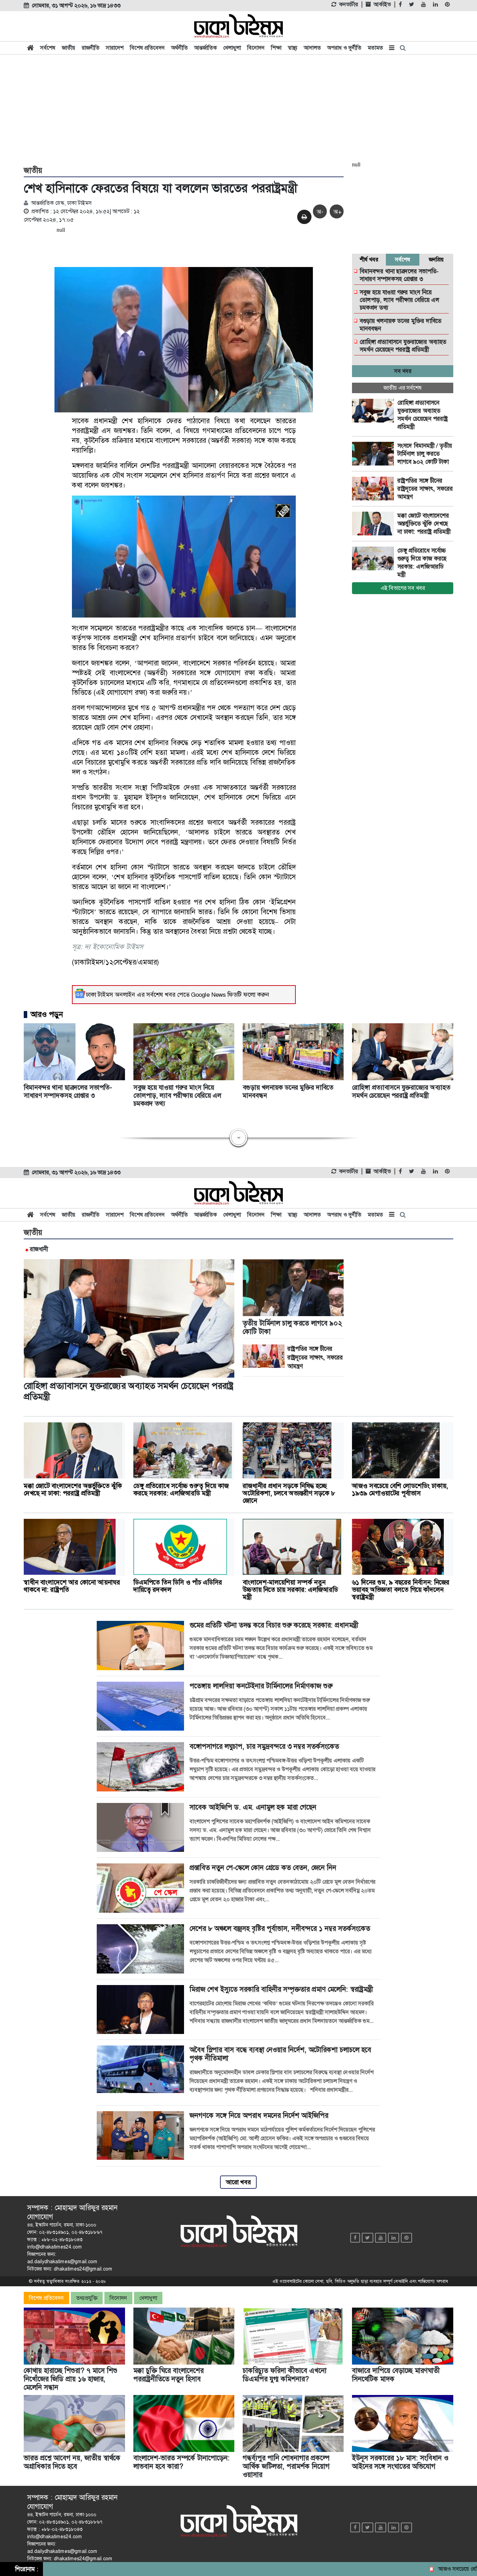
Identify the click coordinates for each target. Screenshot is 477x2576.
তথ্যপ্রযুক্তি (87, 2298)
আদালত (312, 48)
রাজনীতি (91, 48)
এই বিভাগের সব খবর (403, 588)
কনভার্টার (348, 5)
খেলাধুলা (232, 48)
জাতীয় (69, 48)
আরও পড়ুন (47, 1015)
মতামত (375, 48)
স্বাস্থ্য (293, 48)
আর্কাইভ (382, 5)
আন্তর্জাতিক (206, 48)
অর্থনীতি (179, 48)
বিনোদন (256, 48)
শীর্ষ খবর (369, 259)
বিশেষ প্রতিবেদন (147, 48)
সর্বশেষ (48, 48)
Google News (208, 995)
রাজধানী (39, 1249)
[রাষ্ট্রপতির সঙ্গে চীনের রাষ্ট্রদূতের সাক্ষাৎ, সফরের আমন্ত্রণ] (375, 489)
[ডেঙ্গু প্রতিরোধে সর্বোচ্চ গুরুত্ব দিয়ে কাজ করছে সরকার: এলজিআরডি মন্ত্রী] (375, 558)
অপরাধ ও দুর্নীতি (344, 48)
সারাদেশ (115, 48)
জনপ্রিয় (436, 259)
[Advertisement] (239, 109)
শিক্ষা (276, 48)
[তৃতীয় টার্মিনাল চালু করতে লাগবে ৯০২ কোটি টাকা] (375, 454)
